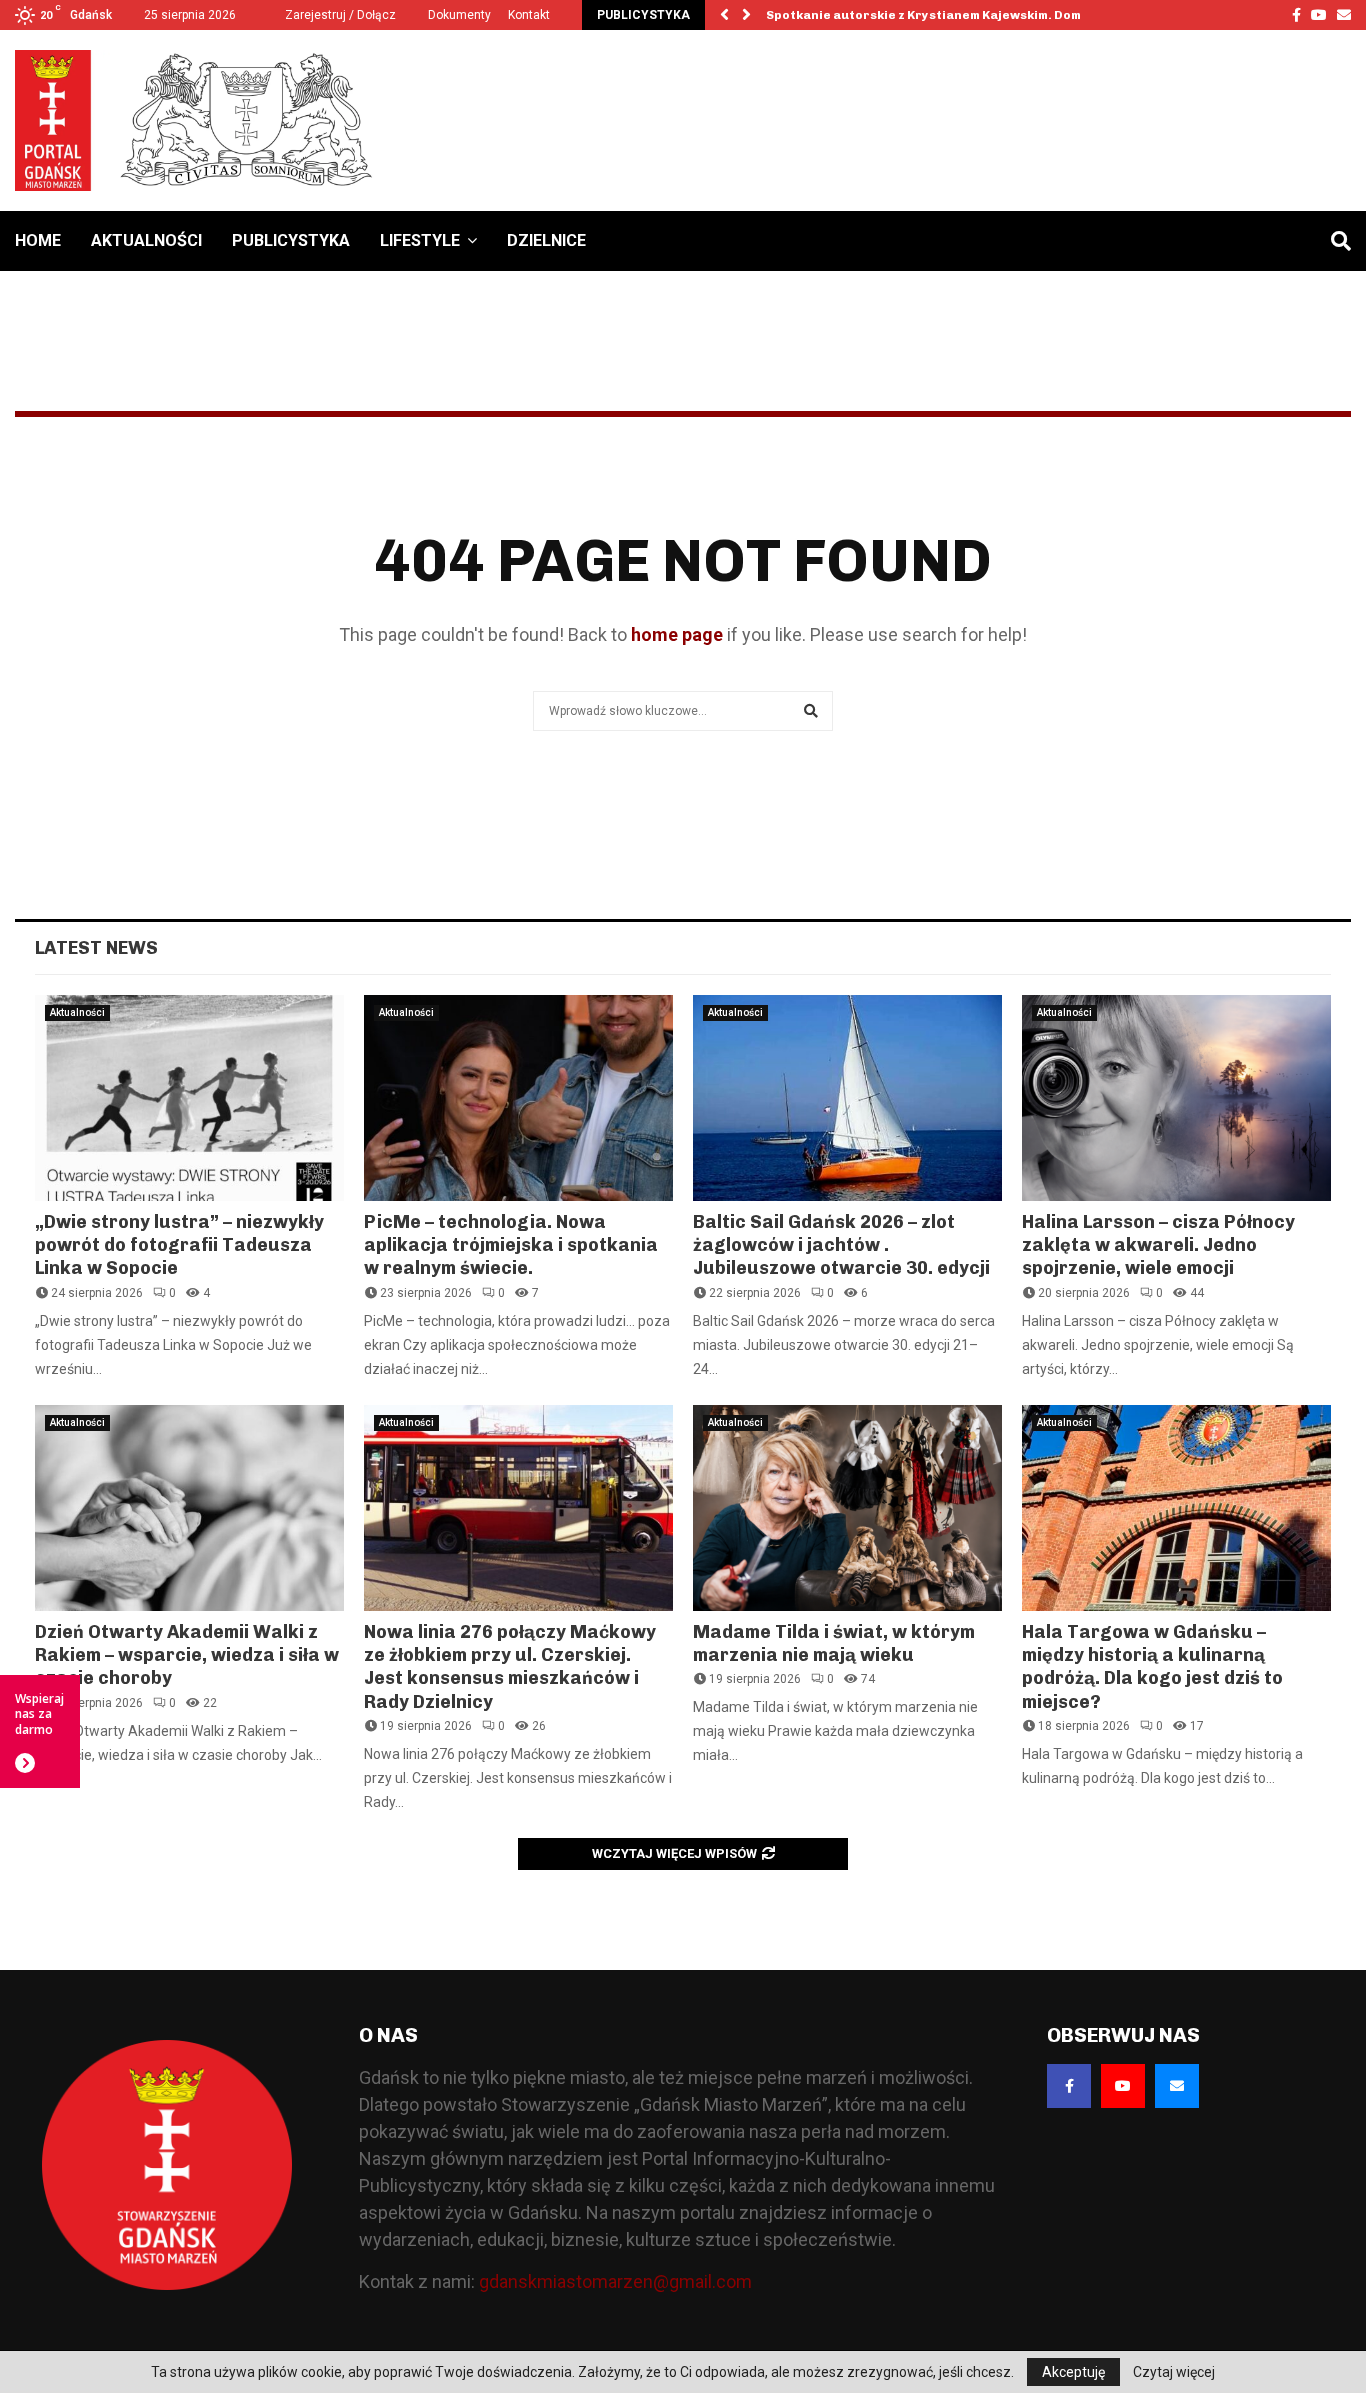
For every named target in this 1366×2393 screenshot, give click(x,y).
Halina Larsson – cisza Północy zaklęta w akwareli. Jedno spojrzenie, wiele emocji (1158, 1245)
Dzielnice (546, 240)
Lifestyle (420, 240)
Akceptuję (1073, 2372)
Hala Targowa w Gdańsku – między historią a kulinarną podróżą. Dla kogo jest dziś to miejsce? (1152, 1667)
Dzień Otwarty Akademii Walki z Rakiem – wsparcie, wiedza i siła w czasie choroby (187, 1655)
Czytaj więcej (1174, 2372)
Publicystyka (291, 240)
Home (38, 240)
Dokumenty (459, 15)
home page (677, 634)
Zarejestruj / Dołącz (339, 15)
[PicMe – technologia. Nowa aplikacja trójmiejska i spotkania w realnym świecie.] (518, 1098)
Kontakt (529, 15)
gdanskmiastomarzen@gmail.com (615, 2281)
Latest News (96, 948)
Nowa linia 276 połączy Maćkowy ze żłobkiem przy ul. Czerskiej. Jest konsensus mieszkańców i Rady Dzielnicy (510, 1667)
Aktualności (146, 240)
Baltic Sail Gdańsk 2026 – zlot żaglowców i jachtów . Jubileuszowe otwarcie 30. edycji (841, 1245)
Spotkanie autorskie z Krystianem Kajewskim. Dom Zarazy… (953, 15)
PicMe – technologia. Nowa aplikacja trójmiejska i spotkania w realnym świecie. (511, 1245)
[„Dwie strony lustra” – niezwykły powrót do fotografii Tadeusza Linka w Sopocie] (189, 1098)
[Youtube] (1123, 2086)
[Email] (1177, 2086)
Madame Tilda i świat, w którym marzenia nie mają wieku (834, 1643)
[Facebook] (1069, 2086)
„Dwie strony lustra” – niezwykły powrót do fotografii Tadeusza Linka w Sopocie (179, 1245)
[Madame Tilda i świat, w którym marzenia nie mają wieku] (847, 1508)
